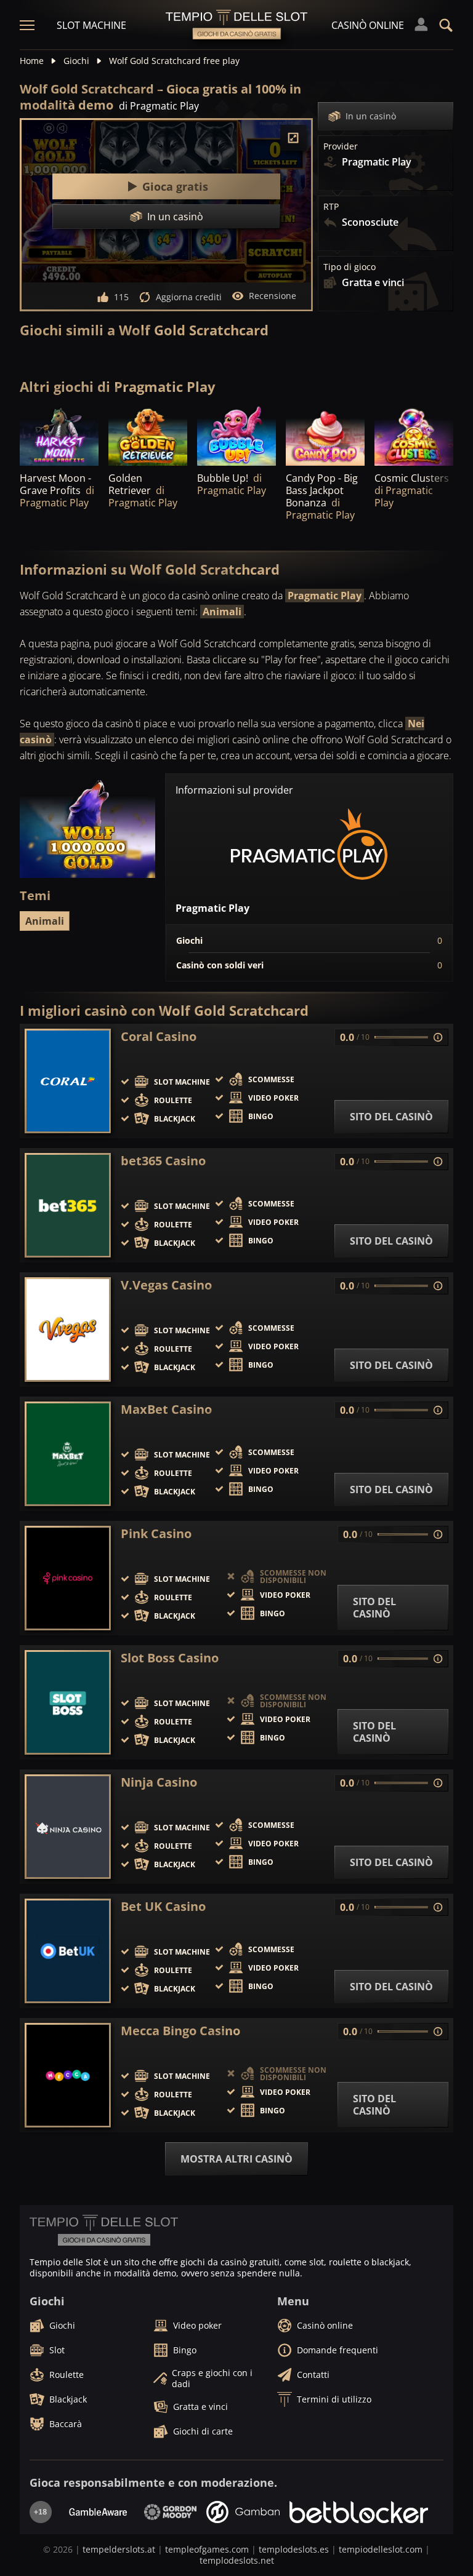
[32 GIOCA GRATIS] (148, 436)
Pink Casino (156, 1534)
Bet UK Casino (163, 1907)
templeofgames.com (207, 2549)
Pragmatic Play (325, 596)
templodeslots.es (294, 2549)
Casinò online (368, 25)
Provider (341, 146)
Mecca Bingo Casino (180, 2031)
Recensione (273, 296)
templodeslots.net (237, 2560)
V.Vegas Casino (166, 1285)
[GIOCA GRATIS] (325, 436)
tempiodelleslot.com (381, 2549)
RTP (331, 207)
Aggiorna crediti (189, 297)
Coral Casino (159, 1037)
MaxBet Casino (166, 1410)
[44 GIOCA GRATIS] (59, 436)
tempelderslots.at (119, 2549)
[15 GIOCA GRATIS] (236, 436)
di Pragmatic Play (159, 106)
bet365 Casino (163, 1161)
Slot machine (91, 25)
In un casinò (371, 116)
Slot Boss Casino (170, 1658)
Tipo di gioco (350, 267)
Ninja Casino (159, 1782)
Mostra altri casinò (236, 2159)
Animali (222, 612)
